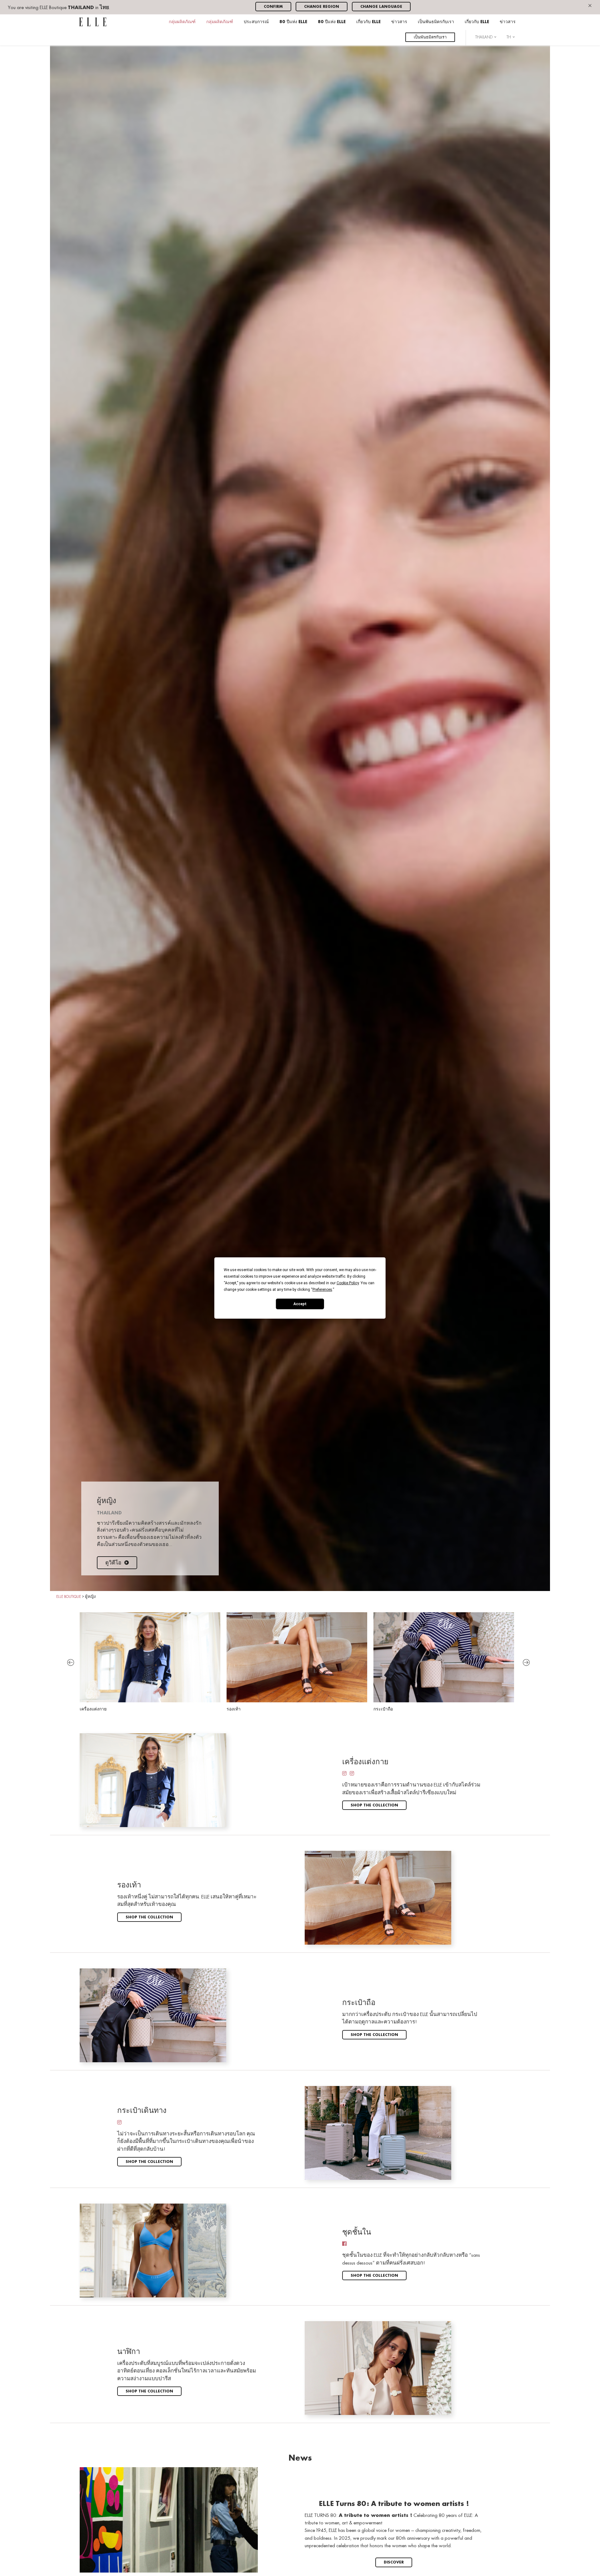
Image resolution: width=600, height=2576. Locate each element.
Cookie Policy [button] (348, 1283)
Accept (300, 1304)
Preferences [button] (322, 1290)
